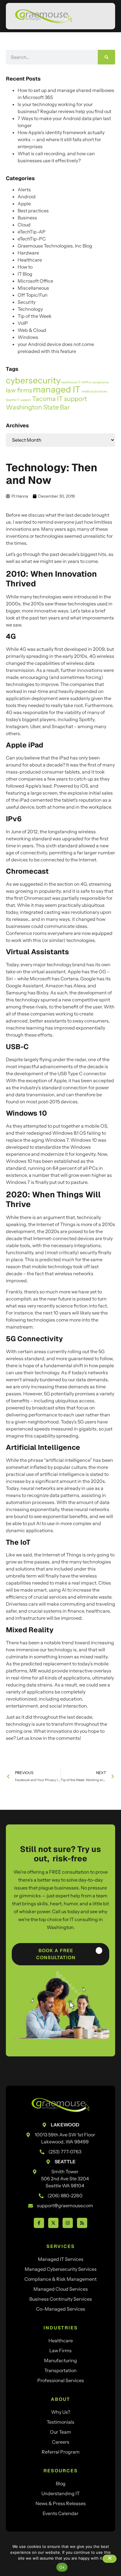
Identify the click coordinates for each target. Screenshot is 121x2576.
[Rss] (82, 2223)
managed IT (57, 389)
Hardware (28, 253)
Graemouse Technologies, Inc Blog (55, 246)
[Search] (106, 57)
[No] (110, 2559)
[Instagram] (68, 2223)
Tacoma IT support (59, 399)
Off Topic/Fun (33, 295)
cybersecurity (33, 380)
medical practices (94, 391)
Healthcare (30, 260)
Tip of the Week (35, 316)
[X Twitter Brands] (53, 2223)
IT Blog (25, 274)
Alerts (24, 190)
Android (27, 197)
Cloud (24, 225)
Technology (30, 309)
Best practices (33, 211)
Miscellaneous (33, 288)
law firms (19, 390)
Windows (28, 337)
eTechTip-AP (32, 232)
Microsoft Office (35, 281)
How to (25, 267)
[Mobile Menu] (102, 17)
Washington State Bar (38, 407)
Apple (24, 204)
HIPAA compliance (95, 382)
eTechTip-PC (32, 239)
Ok (62, 2567)
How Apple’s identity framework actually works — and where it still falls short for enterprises (61, 139)
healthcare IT (71, 382)
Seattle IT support (19, 400)
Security (27, 302)
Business (27, 218)
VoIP (23, 323)
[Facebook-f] (39, 2223)
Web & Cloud (32, 330)
